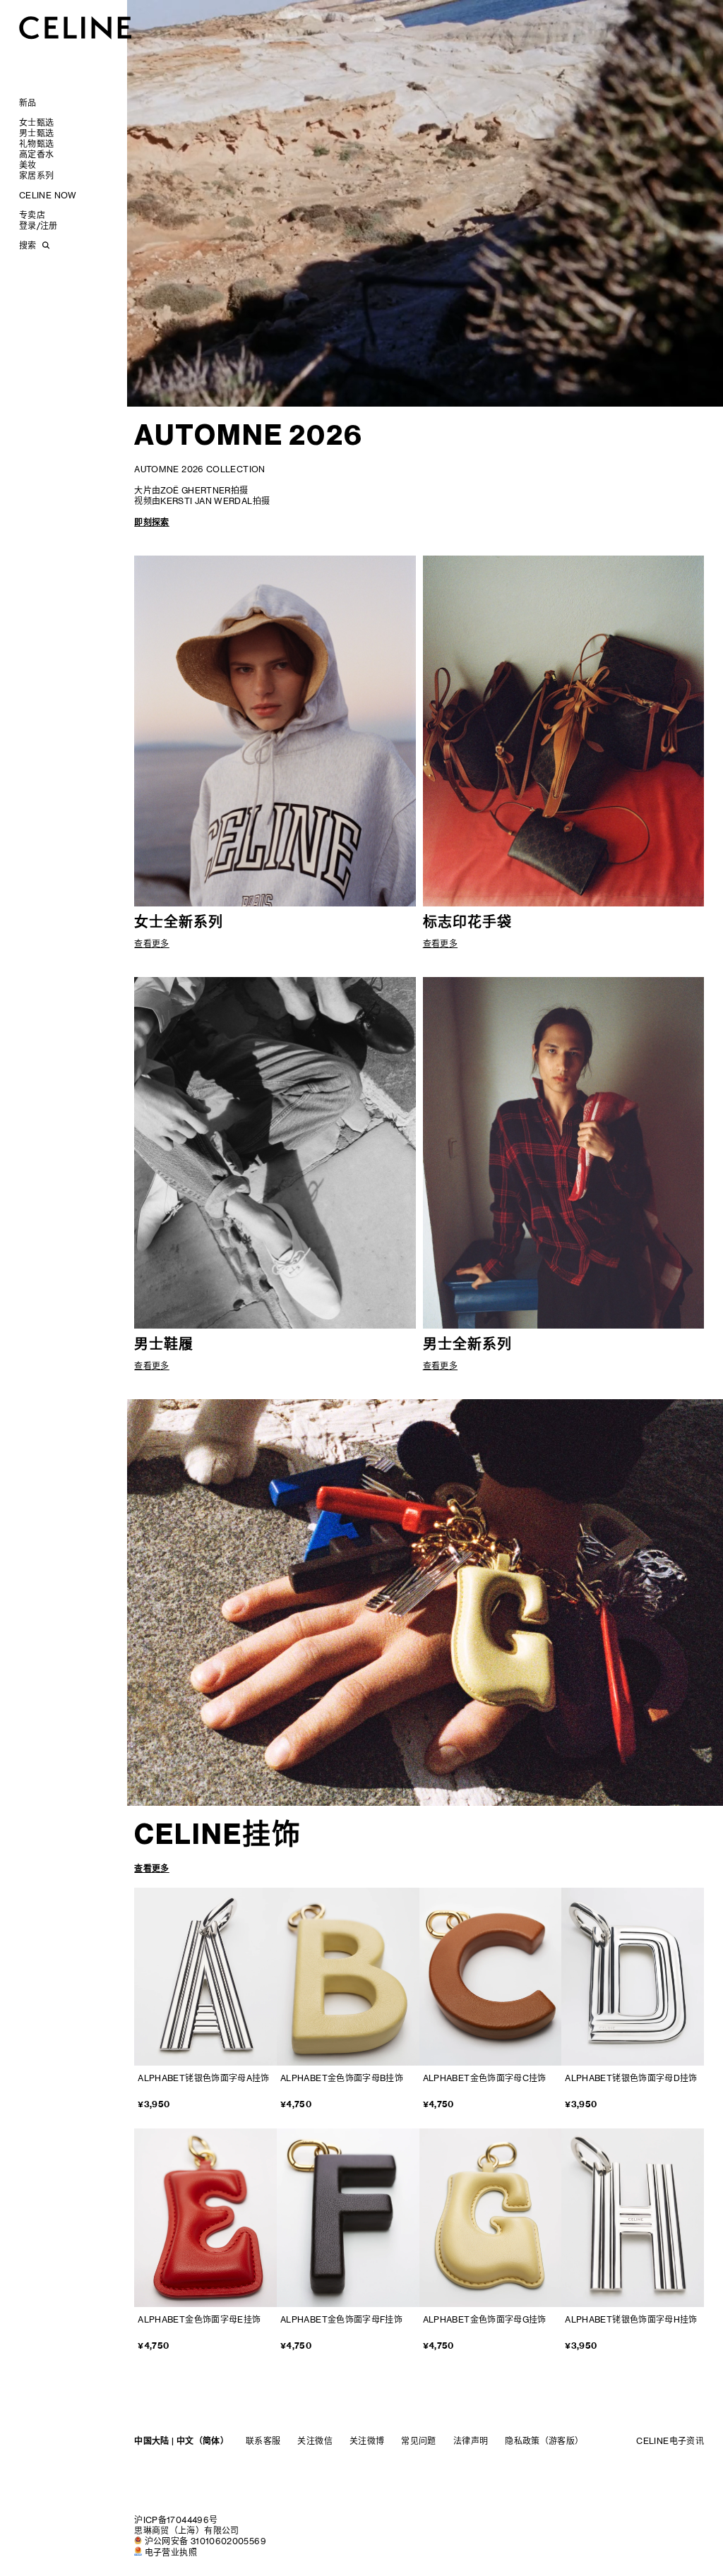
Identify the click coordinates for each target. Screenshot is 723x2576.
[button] (362, 1596)
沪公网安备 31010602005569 (205, 2541)
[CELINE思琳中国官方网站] (76, 27)
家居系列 (36, 175)
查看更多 (151, 1868)
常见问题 (418, 2441)
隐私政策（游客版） (544, 2441)
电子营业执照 (171, 2552)
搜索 (28, 245)
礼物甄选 (36, 144)
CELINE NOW (48, 195)
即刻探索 (151, 522)
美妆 (28, 165)
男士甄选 (36, 133)
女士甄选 (36, 122)
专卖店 (32, 215)
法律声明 (471, 2441)
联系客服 (263, 2441)
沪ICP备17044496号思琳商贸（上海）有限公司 (186, 2525)
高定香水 (36, 154)
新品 (28, 103)
